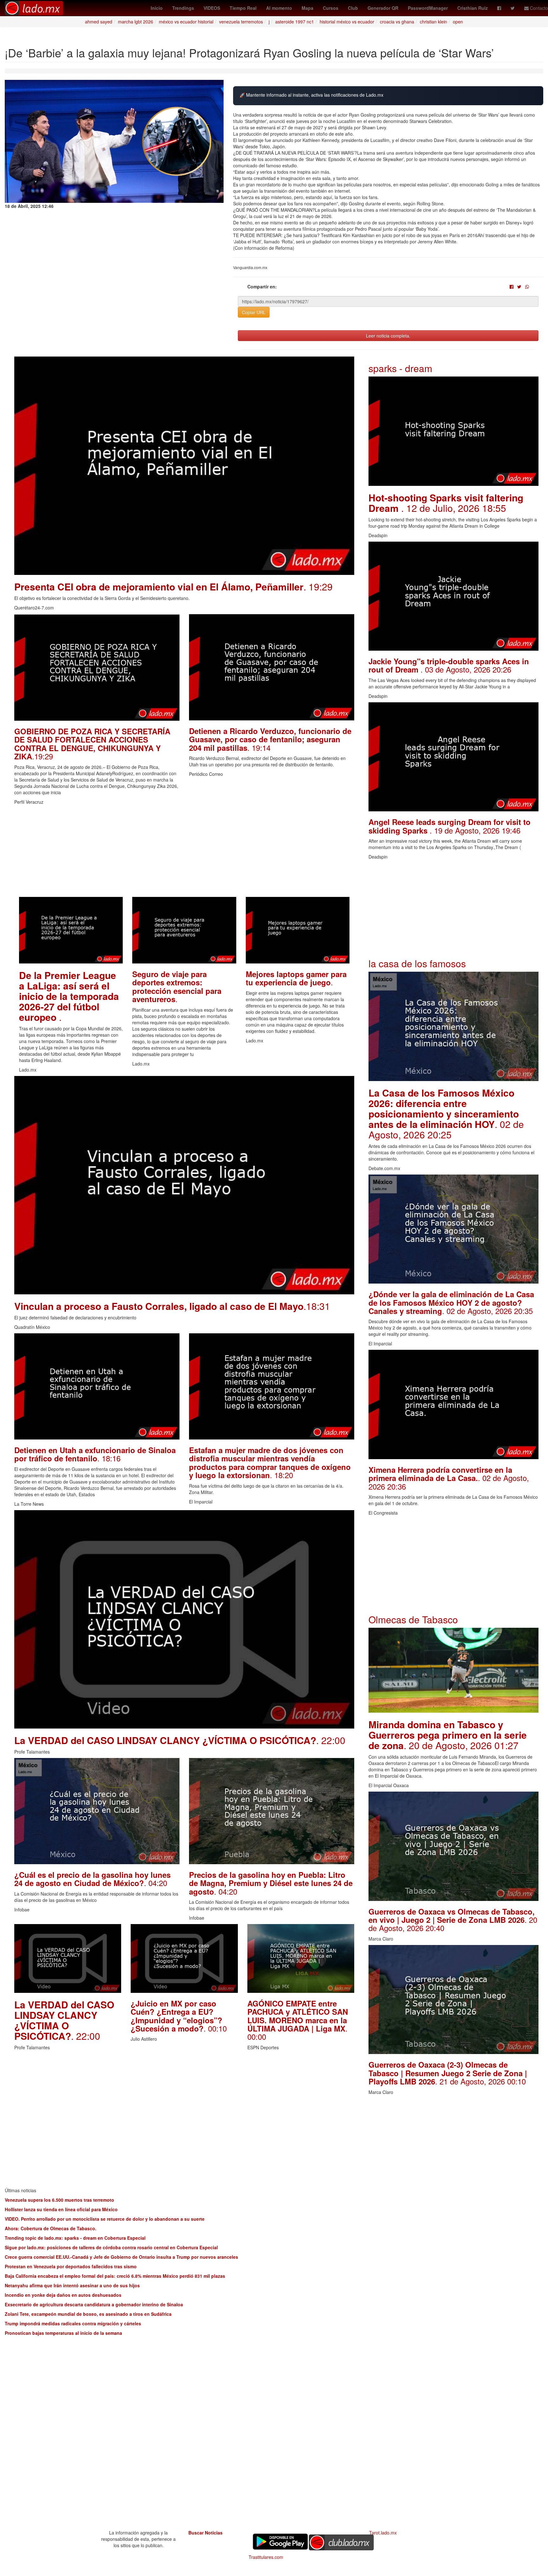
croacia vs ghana (397, 22)
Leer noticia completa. (388, 336)
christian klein (434, 22)
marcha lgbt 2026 (136, 22)
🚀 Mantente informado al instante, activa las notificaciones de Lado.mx (311, 95)
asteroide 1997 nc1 (295, 22)
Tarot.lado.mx (383, 2533)
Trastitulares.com (266, 2557)
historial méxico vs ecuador (347, 22)
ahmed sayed (99, 22)
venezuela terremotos (241, 22)
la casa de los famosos (417, 963)
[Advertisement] (184, 853)
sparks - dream (400, 368)
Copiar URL (254, 312)
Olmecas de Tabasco (413, 1619)
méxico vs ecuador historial (186, 22)
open (458, 22)
